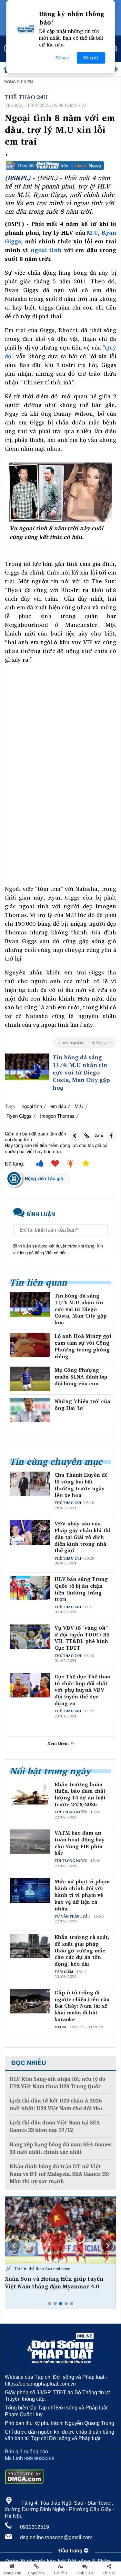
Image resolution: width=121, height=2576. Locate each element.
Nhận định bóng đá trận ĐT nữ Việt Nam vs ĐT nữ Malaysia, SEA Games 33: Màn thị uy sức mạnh (60, 2174)
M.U (92, 232)
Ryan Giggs (19, 1116)
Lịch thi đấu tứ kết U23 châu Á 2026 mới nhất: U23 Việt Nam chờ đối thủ (56, 2104)
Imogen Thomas (57, 1116)
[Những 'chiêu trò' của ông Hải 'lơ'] (30, 1410)
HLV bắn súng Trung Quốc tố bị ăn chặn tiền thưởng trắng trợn (81, 1589)
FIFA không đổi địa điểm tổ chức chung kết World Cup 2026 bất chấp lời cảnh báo (59, 2286)
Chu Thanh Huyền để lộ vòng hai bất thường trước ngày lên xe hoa (81, 1485)
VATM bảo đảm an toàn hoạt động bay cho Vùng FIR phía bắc (80, 1843)
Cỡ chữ (60, 2573)
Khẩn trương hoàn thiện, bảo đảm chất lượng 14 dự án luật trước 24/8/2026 (80, 1794)
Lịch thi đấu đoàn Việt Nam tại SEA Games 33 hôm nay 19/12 (55, 2126)
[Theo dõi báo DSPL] (60, 166)
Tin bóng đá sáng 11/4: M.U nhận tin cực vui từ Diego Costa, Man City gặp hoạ (81, 1072)
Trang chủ (12, 2573)
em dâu (58, 1106)
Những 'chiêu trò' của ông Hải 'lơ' (82, 1405)
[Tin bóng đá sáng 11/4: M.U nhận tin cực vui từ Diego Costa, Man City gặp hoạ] (27, 1067)
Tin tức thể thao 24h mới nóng (42, 2269)
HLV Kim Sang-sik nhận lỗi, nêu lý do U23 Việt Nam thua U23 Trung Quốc (58, 2083)
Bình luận (85, 2573)
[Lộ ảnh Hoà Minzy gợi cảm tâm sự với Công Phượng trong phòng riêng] (30, 1345)
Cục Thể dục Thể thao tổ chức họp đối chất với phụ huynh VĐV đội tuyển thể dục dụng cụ (82, 1690)
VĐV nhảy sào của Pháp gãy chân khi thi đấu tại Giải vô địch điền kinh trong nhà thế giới (82, 1537)
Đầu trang (71, 2551)
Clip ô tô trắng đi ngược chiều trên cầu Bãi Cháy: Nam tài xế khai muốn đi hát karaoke (82, 2006)
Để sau (62, 58)
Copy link (36, 2573)
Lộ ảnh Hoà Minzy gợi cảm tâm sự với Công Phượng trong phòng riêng (83, 1346)
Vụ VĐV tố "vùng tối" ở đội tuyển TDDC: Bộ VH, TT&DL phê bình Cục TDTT (82, 1638)
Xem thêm (59, 1743)
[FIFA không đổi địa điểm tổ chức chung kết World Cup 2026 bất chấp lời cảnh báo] (60, 2230)
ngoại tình (46, 250)
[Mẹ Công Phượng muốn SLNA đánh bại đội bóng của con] (30, 1379)
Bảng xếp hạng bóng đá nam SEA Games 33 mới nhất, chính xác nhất (61, 2148)
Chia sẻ (109, 2573)
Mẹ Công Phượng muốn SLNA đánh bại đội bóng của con (81, 1377)
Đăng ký (91, 58)
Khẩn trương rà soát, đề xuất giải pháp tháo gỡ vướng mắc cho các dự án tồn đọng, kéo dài (82, 1950)
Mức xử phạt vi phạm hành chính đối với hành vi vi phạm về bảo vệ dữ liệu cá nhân (82, 1895)
